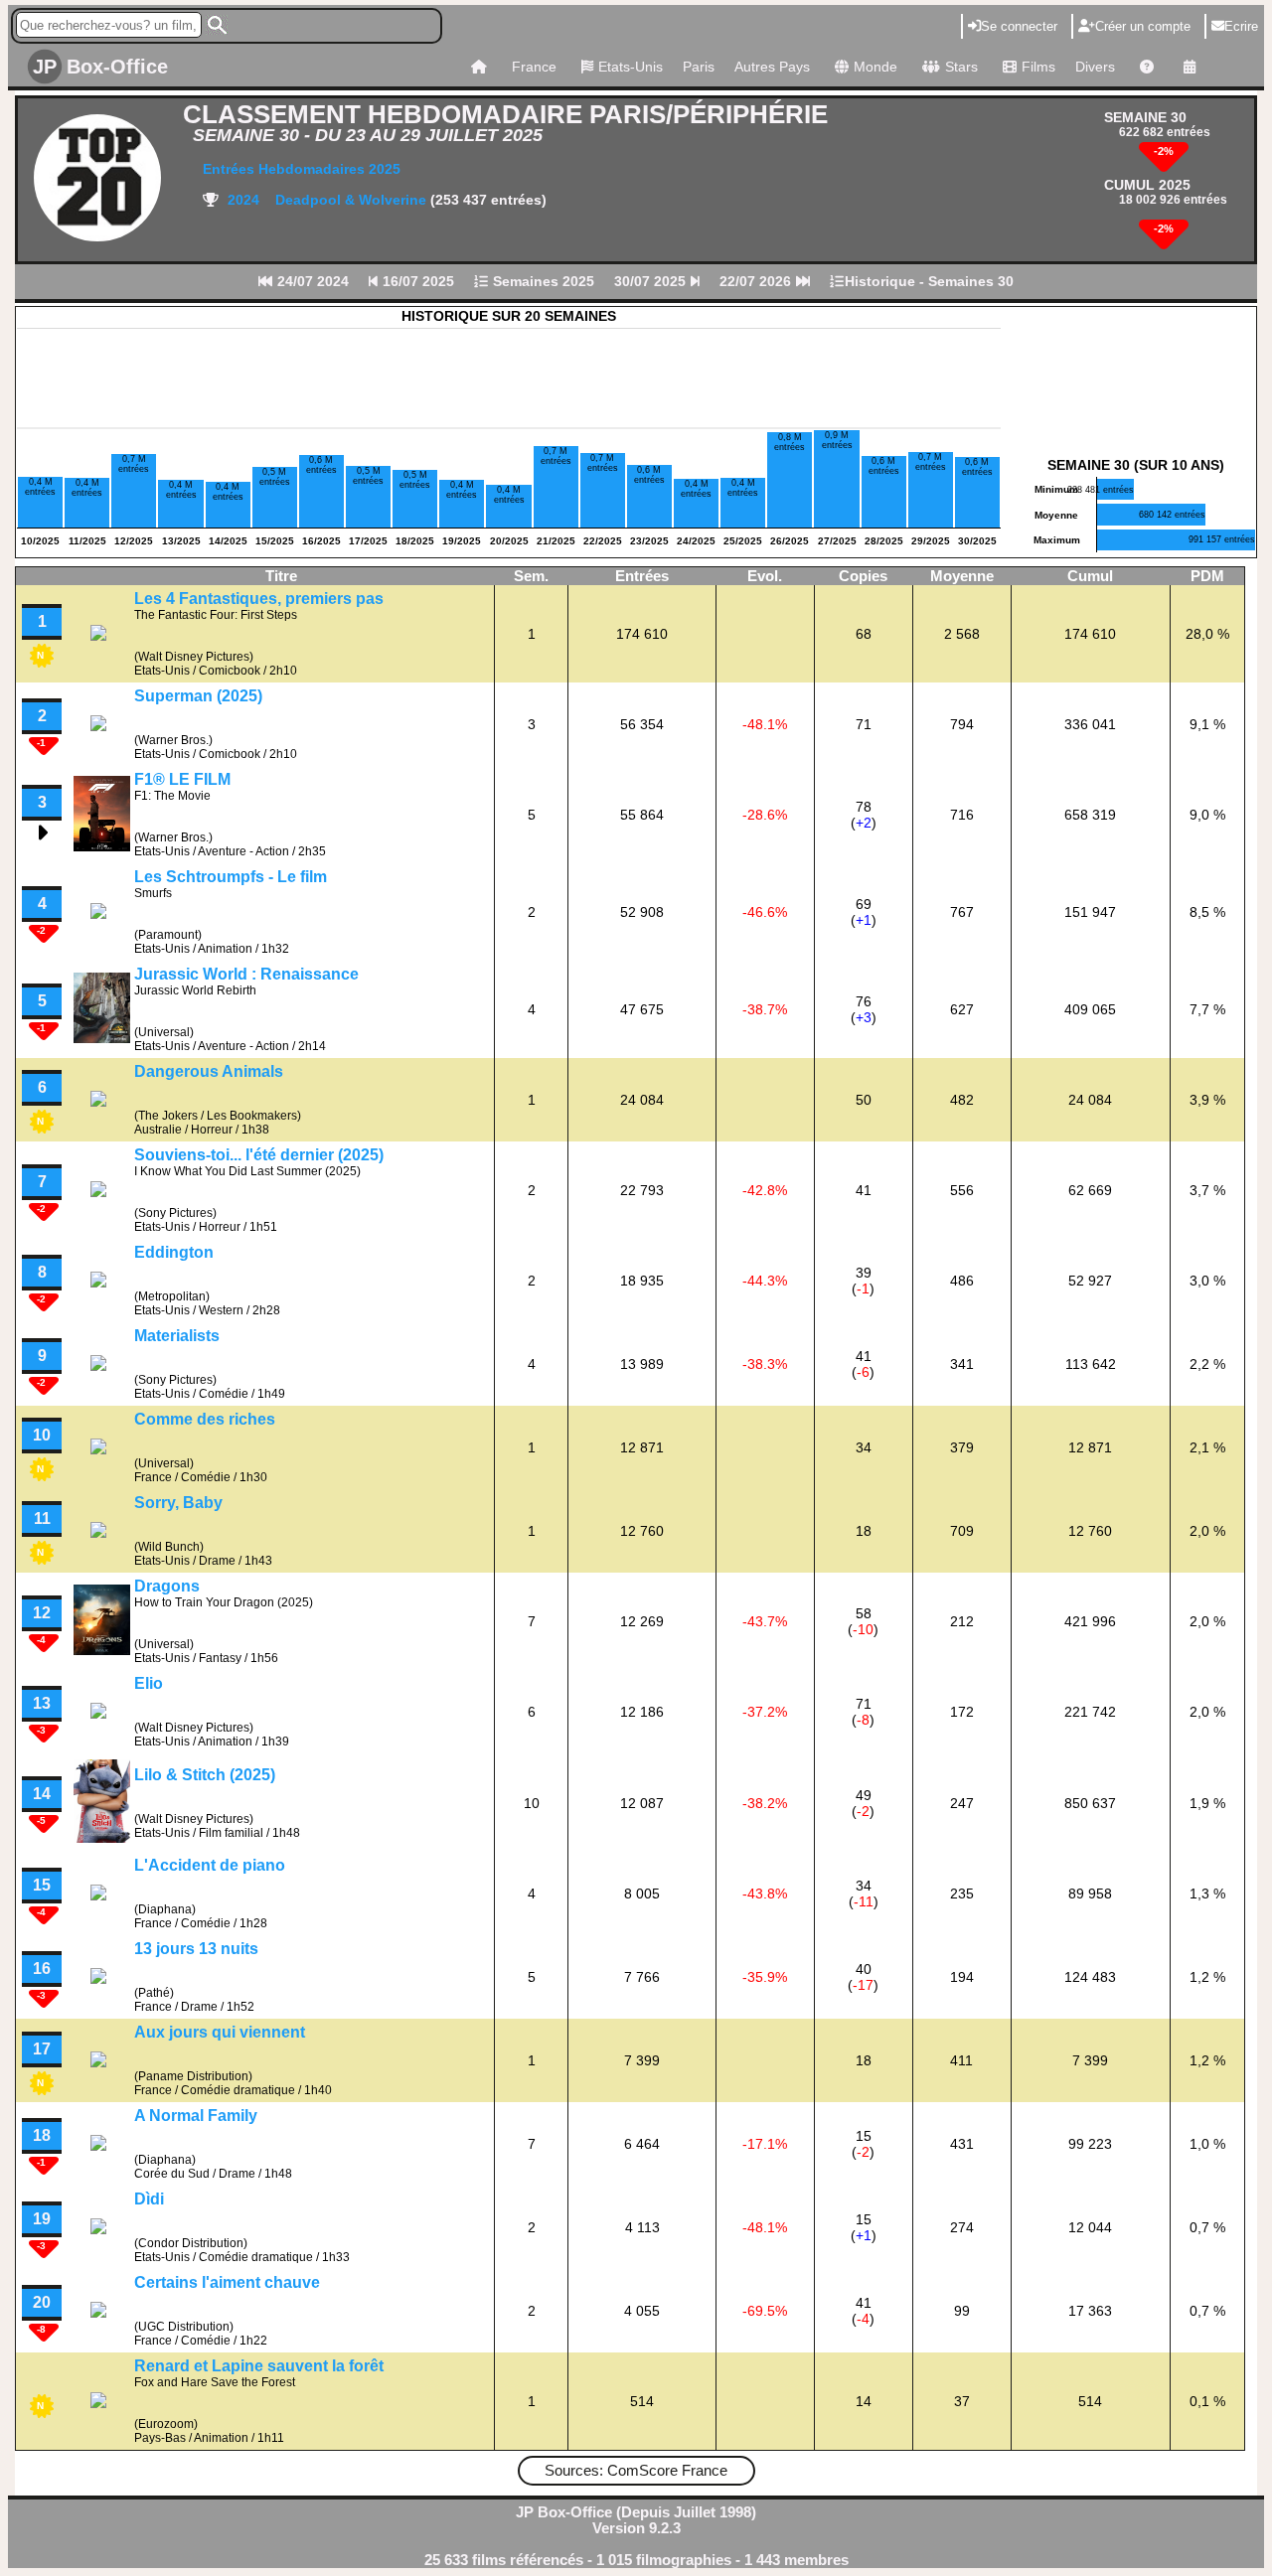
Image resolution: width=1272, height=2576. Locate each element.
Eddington (174, 1252)
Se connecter (1019, 26)
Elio (149, 1683)
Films (1038, 67)
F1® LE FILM (182, 779)
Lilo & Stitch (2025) (205, 1775)
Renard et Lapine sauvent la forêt (259, 2366)
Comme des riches (205, 1419)
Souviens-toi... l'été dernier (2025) (259, 1155)
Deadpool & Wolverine (353, 200)
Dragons (167, 1586)
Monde (875, 67)
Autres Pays (772, 67)
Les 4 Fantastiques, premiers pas (259, 599)
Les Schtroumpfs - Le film (231, 877)
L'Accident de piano (210, 1865)
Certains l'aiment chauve (227, 2282)
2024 (241, 200)
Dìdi (149, 2199)
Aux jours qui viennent (220, 2032)
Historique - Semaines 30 (929, 281)
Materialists (177, 1336)
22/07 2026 (757, 281)
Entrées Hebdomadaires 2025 (302, 169)
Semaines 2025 (542, 281)
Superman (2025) (198, 696)
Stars (961, 67)
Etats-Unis (631, 67)
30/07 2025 (652, 281)
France (534, 67)
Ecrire (1241, 26)
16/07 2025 (416, 281)
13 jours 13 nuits (196, 1949)
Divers (1095, 67)
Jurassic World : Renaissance (246, 974)
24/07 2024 (311, 281)
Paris (699, 67)
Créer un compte (1143, 26)
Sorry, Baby (178, 1503)
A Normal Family (196, 2116)
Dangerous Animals (209, 1071)
